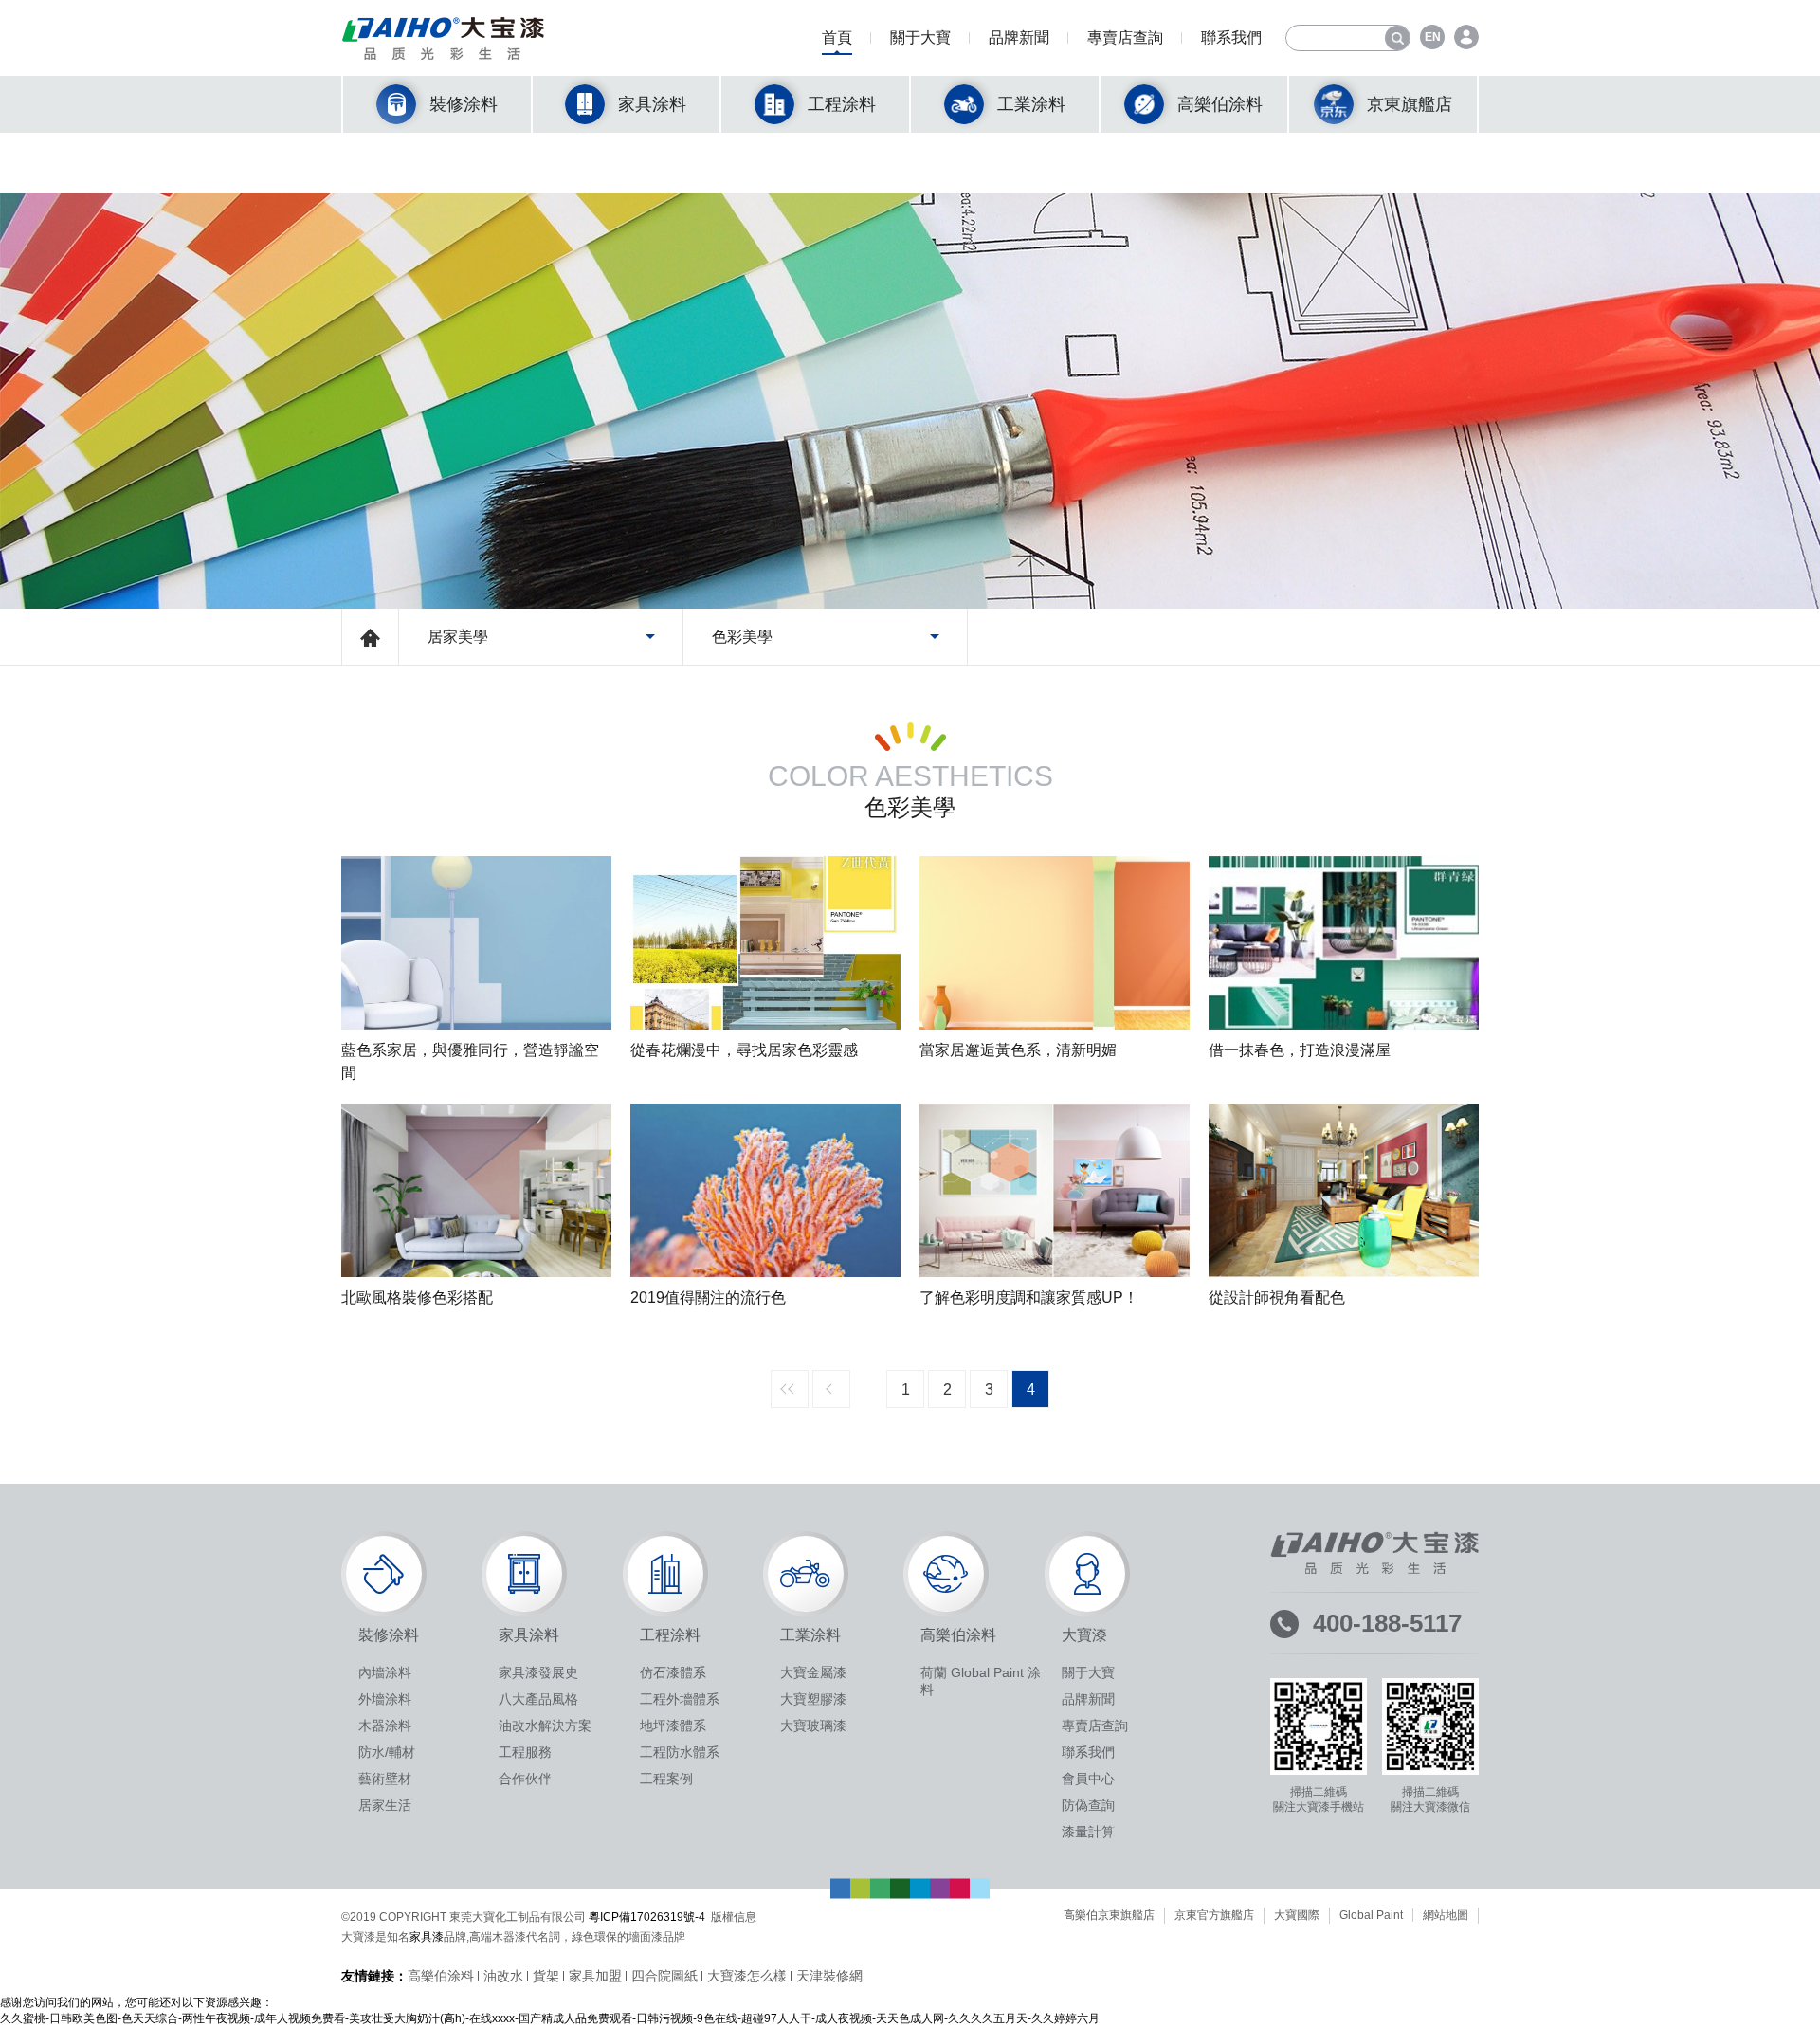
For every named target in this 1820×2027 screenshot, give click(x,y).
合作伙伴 (525, 1779)
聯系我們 (1231, 37)
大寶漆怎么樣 (747, 1976)
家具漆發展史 (538, 1672)
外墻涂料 (385, 1699)
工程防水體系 (680, 1752)
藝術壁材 (385, 1779)
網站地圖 (1446, 1915)
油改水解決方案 (545, 1726)
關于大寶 (920, 37)
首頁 (837, 37)
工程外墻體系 (680, 1699)
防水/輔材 (387, 1752)
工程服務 (525, 1752)
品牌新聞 (1019, 37)
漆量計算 (1088, 1832)
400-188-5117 (1387, 1623)
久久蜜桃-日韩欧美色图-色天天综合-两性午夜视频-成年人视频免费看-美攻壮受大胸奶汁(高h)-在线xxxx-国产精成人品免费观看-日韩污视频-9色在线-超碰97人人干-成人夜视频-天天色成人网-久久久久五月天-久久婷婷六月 (550, 2018)
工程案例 (666, 1779)
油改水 (503, 1976)
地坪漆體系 (673, 1726)
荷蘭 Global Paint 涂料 (981, 1681)
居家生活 (385, 1805)
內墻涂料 (385, 1672)
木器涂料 (385, 1726)
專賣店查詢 (1125, 37)
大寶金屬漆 (813, 1672)
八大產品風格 (538, 1699)
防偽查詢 (1088, 1805)
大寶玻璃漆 (813, 1726)
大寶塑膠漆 (813, 1699)
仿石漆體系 (673, 1672)
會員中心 (1088, 1779)
